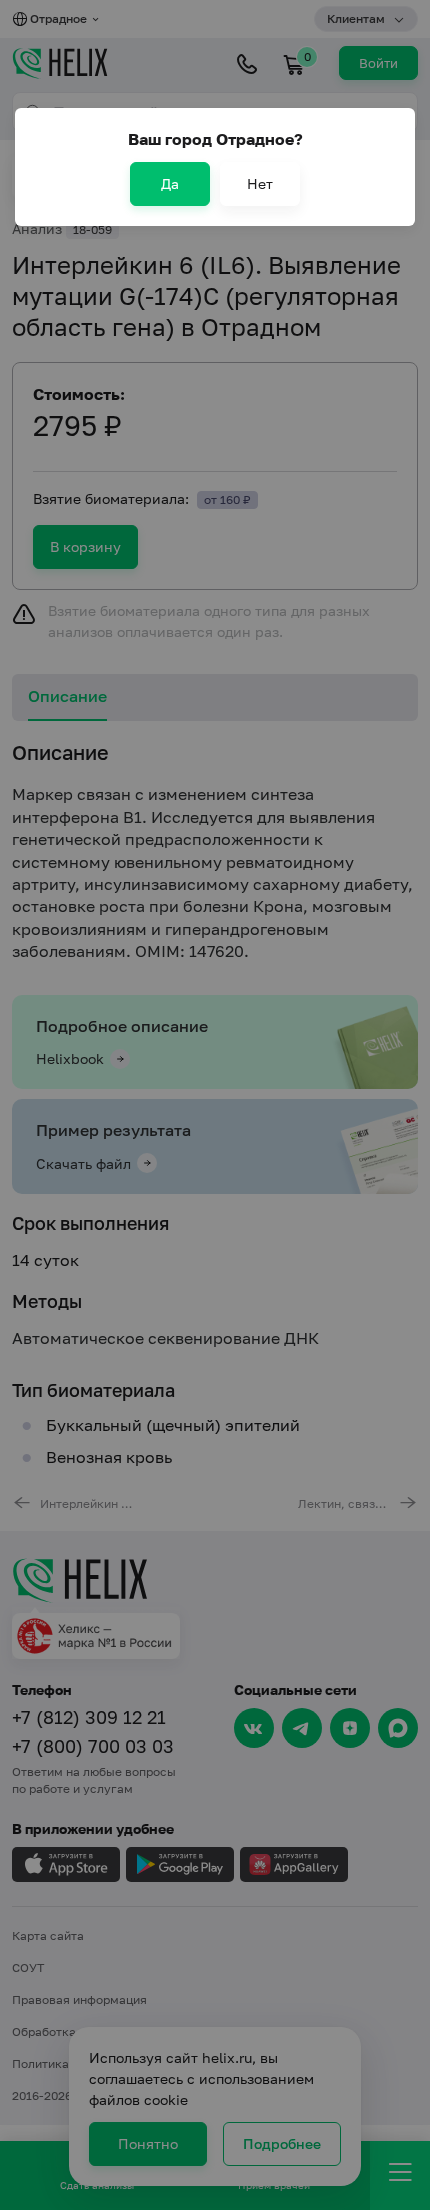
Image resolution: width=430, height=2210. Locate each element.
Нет (260, 183)
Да (170, 183)
